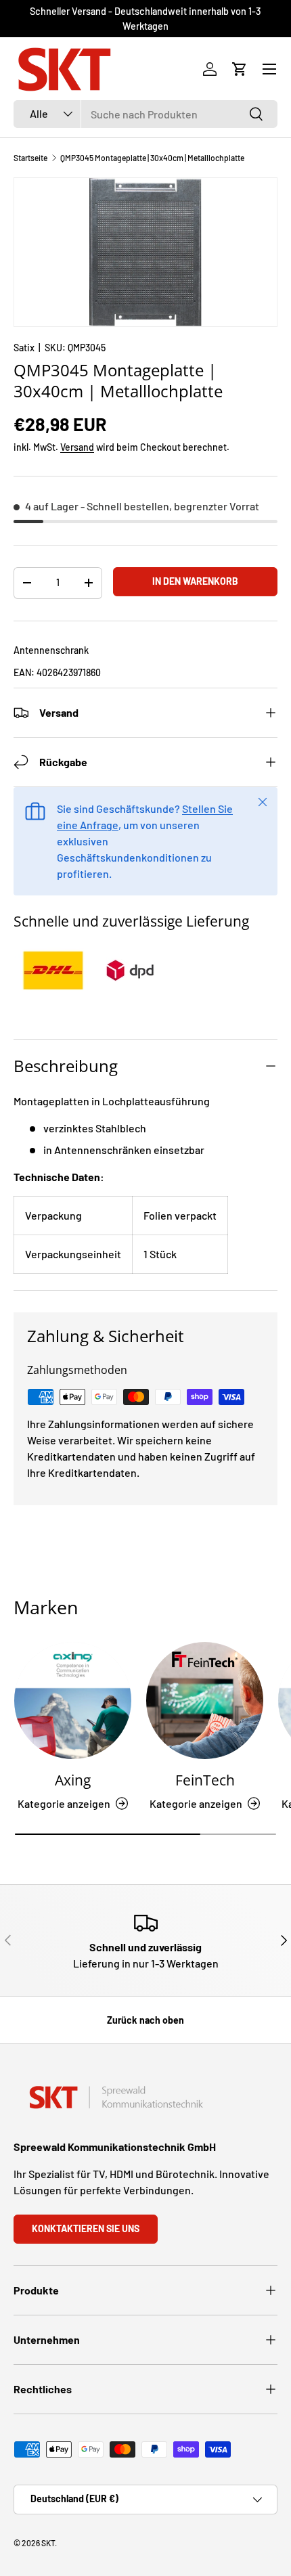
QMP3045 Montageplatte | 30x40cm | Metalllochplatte (152, 158)
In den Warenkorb (195, 581)
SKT (48, 2543)
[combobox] (145, 114)
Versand (77, 447)
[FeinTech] (205, 1701)
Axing (73, 1780)
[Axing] (73, 1701)
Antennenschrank (51, 650)
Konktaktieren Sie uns (86, 2228)
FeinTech (205, 1780)
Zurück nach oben (145, 2020)
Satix (24, 348)
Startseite (30, 158)
